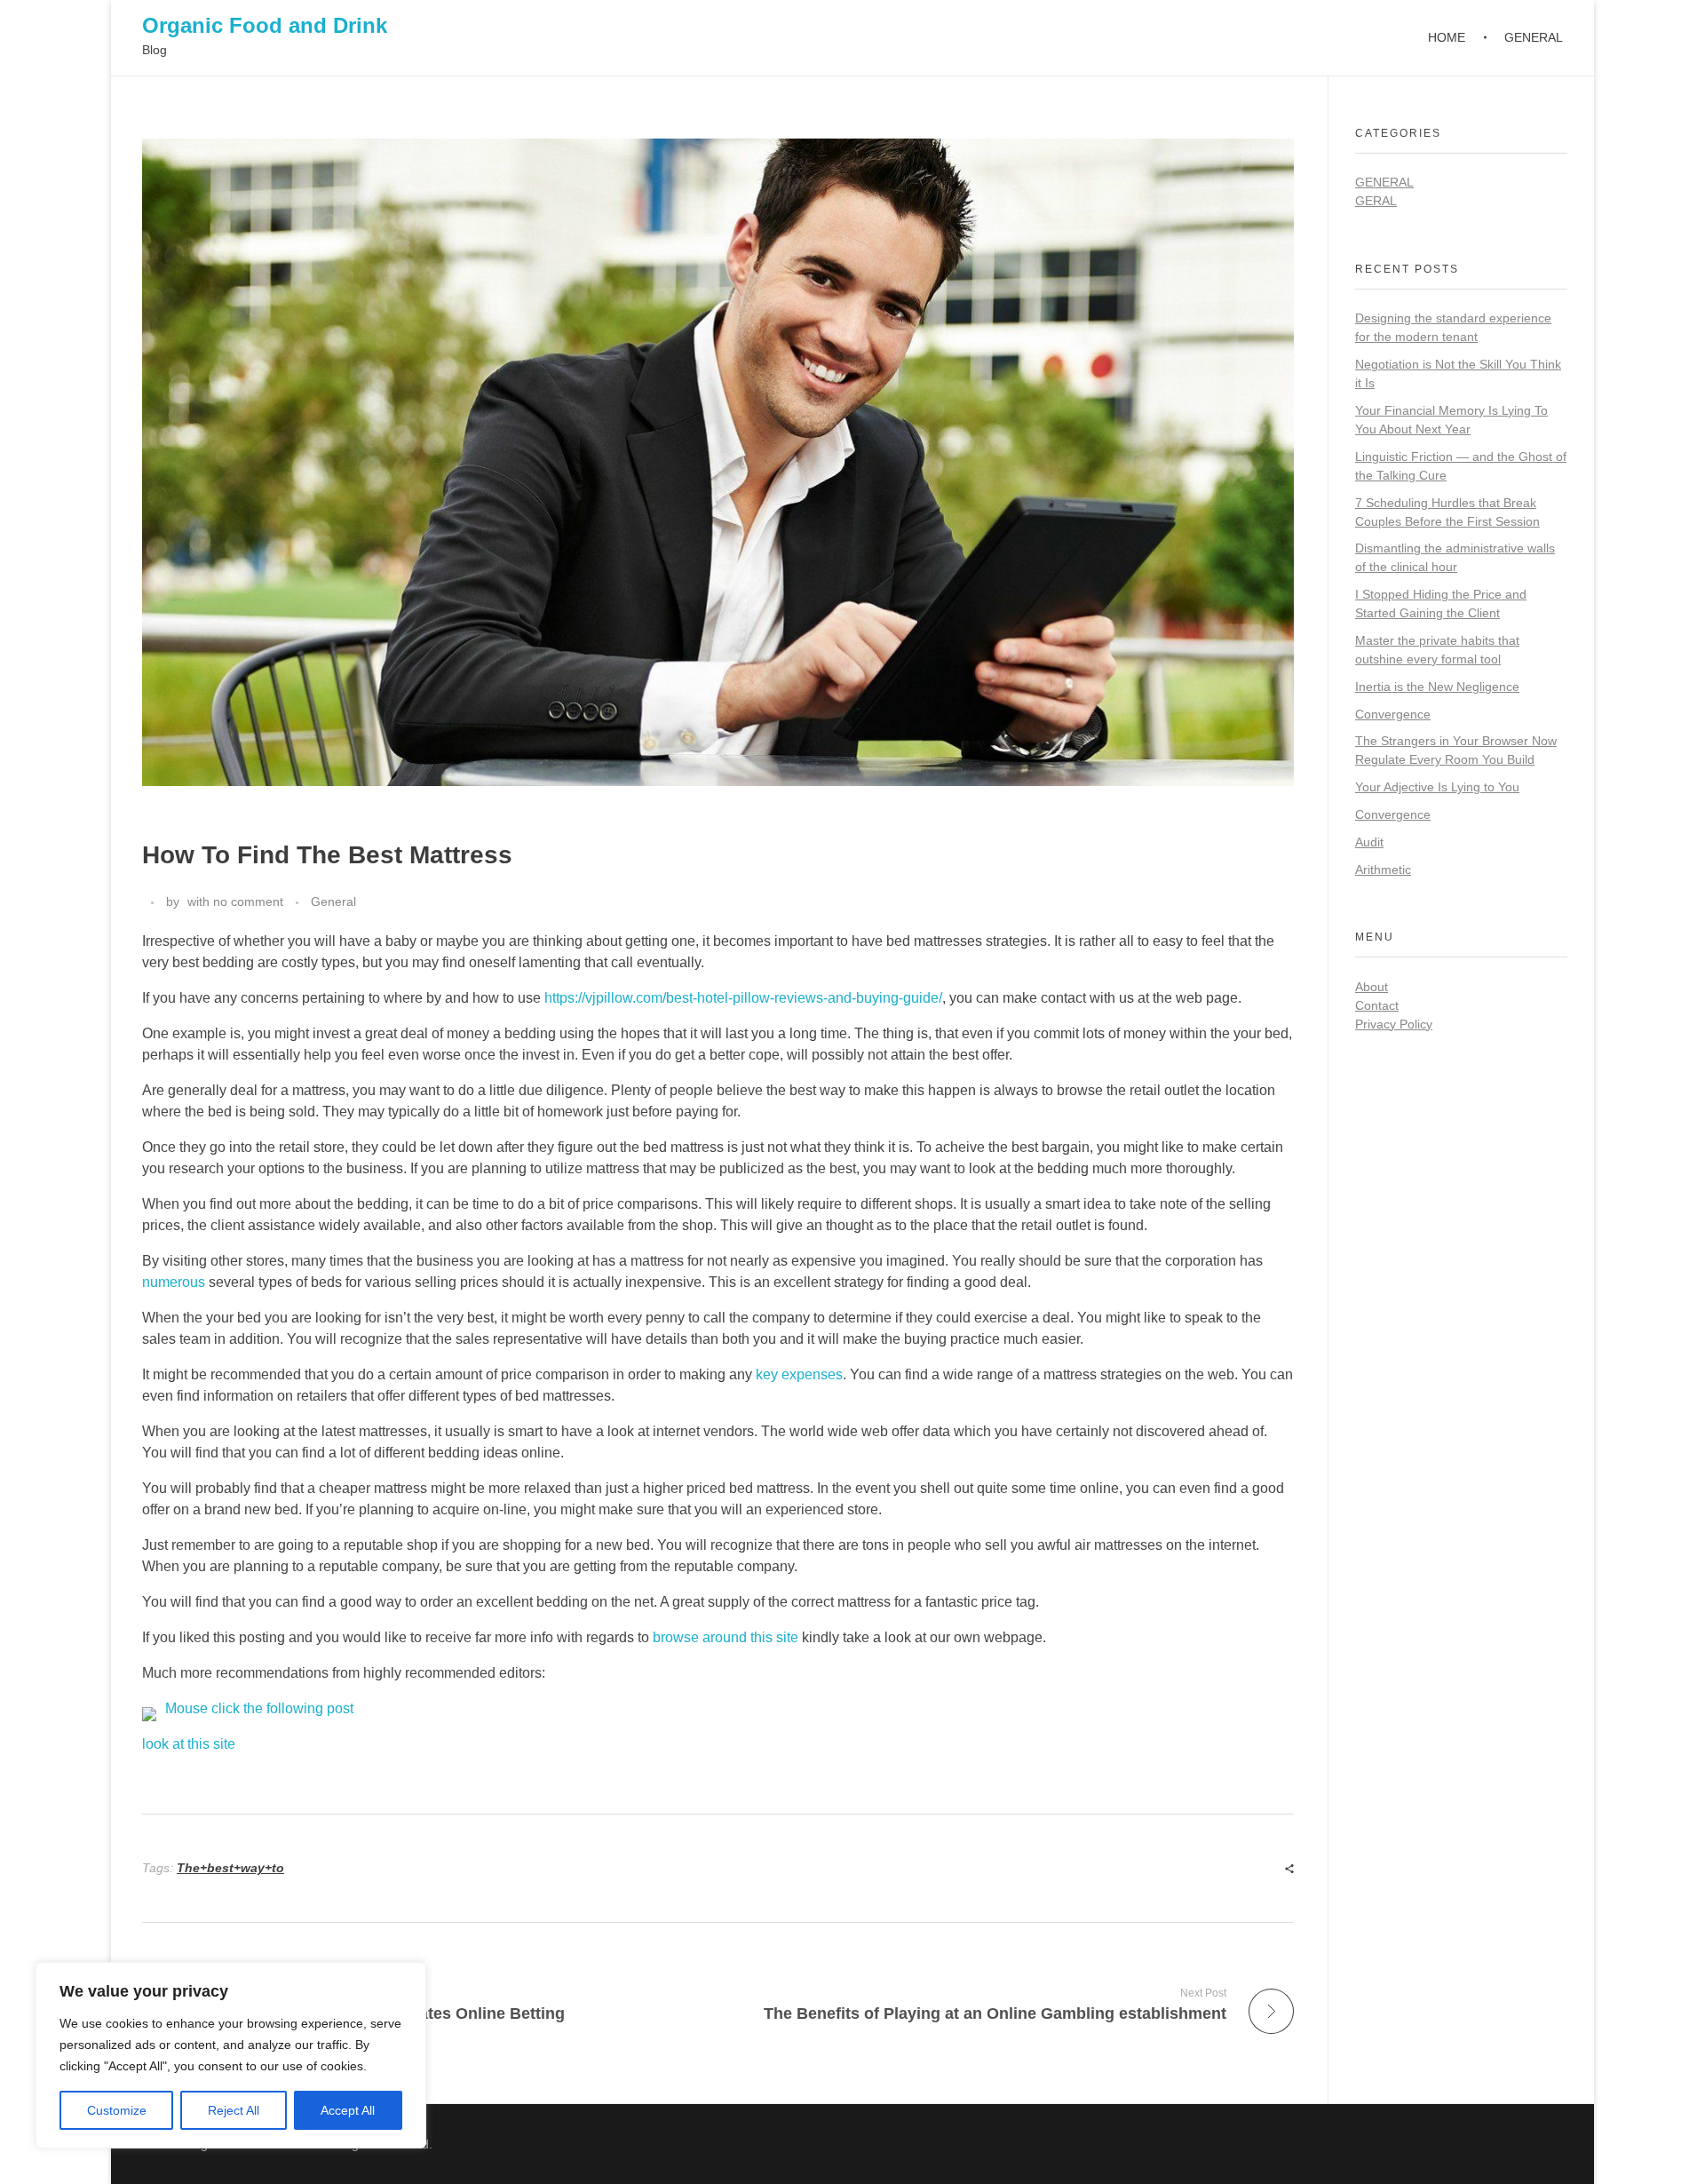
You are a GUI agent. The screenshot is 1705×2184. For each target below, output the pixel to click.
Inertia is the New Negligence (1437, 687)
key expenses (799, 1374)
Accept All (348, 2110)
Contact (1377, 1005)
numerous (174, 1282)
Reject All (234, 2110)
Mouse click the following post (259, 1708)
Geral (1376, 201)
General (333, 901)
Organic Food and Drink (265, 25)
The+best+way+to (230, 1868)
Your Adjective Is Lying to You (1437, 787)
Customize (117, 2110)
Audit (1369, 842)
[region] (231, 2055)
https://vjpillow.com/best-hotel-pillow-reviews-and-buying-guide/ (743, 998)
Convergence (1393, 714)
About (1372, 987)
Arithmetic (1383, 870)
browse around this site (726, 1637)
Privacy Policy (1394, 1024)
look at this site (189, 1744)
